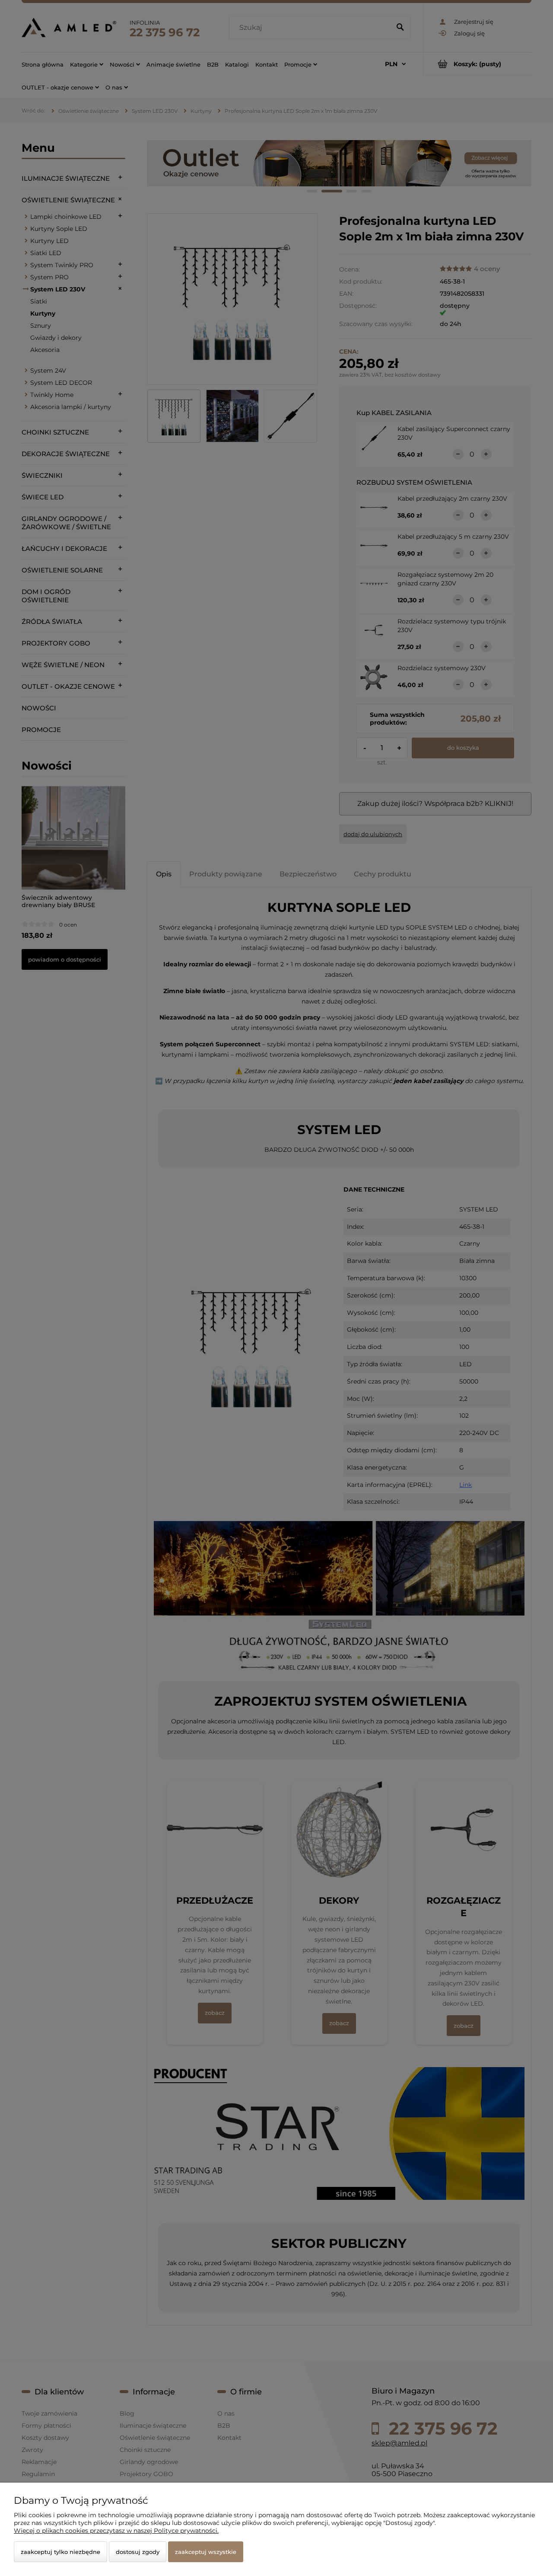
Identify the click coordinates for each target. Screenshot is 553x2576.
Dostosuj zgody (138, 2552)
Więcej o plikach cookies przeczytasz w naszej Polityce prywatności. (116, 2531)
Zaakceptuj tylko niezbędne (60, 2552)
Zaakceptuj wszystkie (206, 2552)
